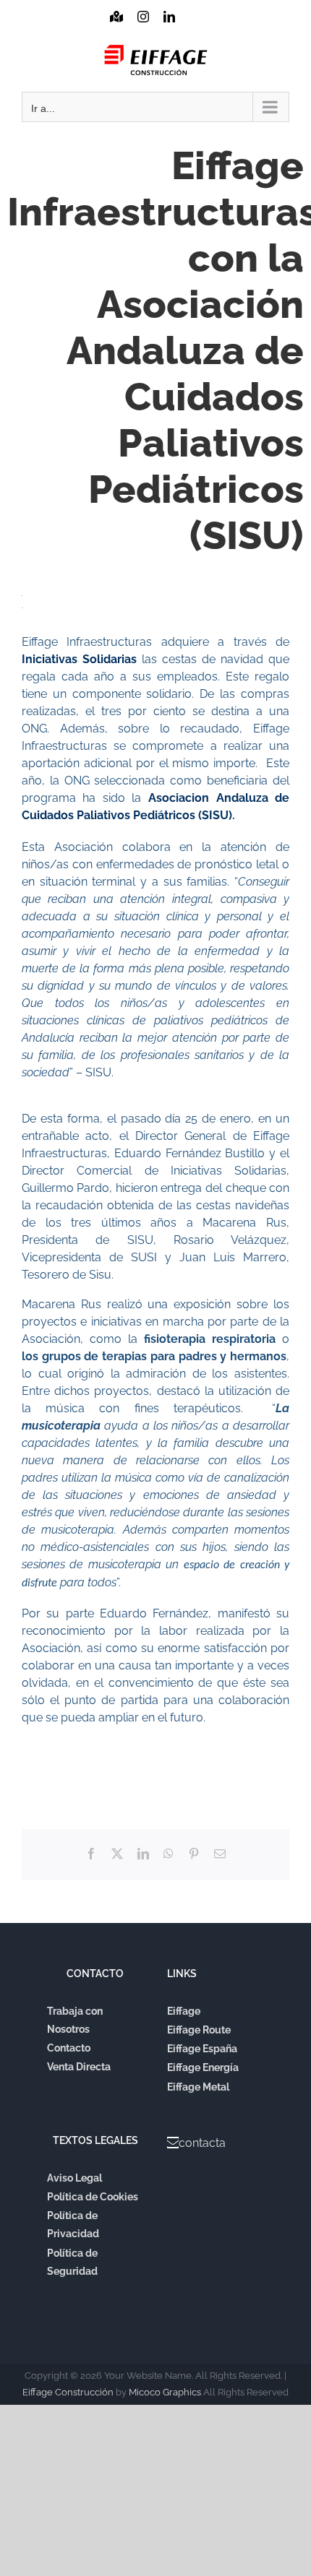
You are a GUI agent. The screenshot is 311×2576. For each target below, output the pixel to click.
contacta (202, 2143)
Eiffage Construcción (68, 2392)
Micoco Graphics (165, 2392)
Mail (195, 30)
